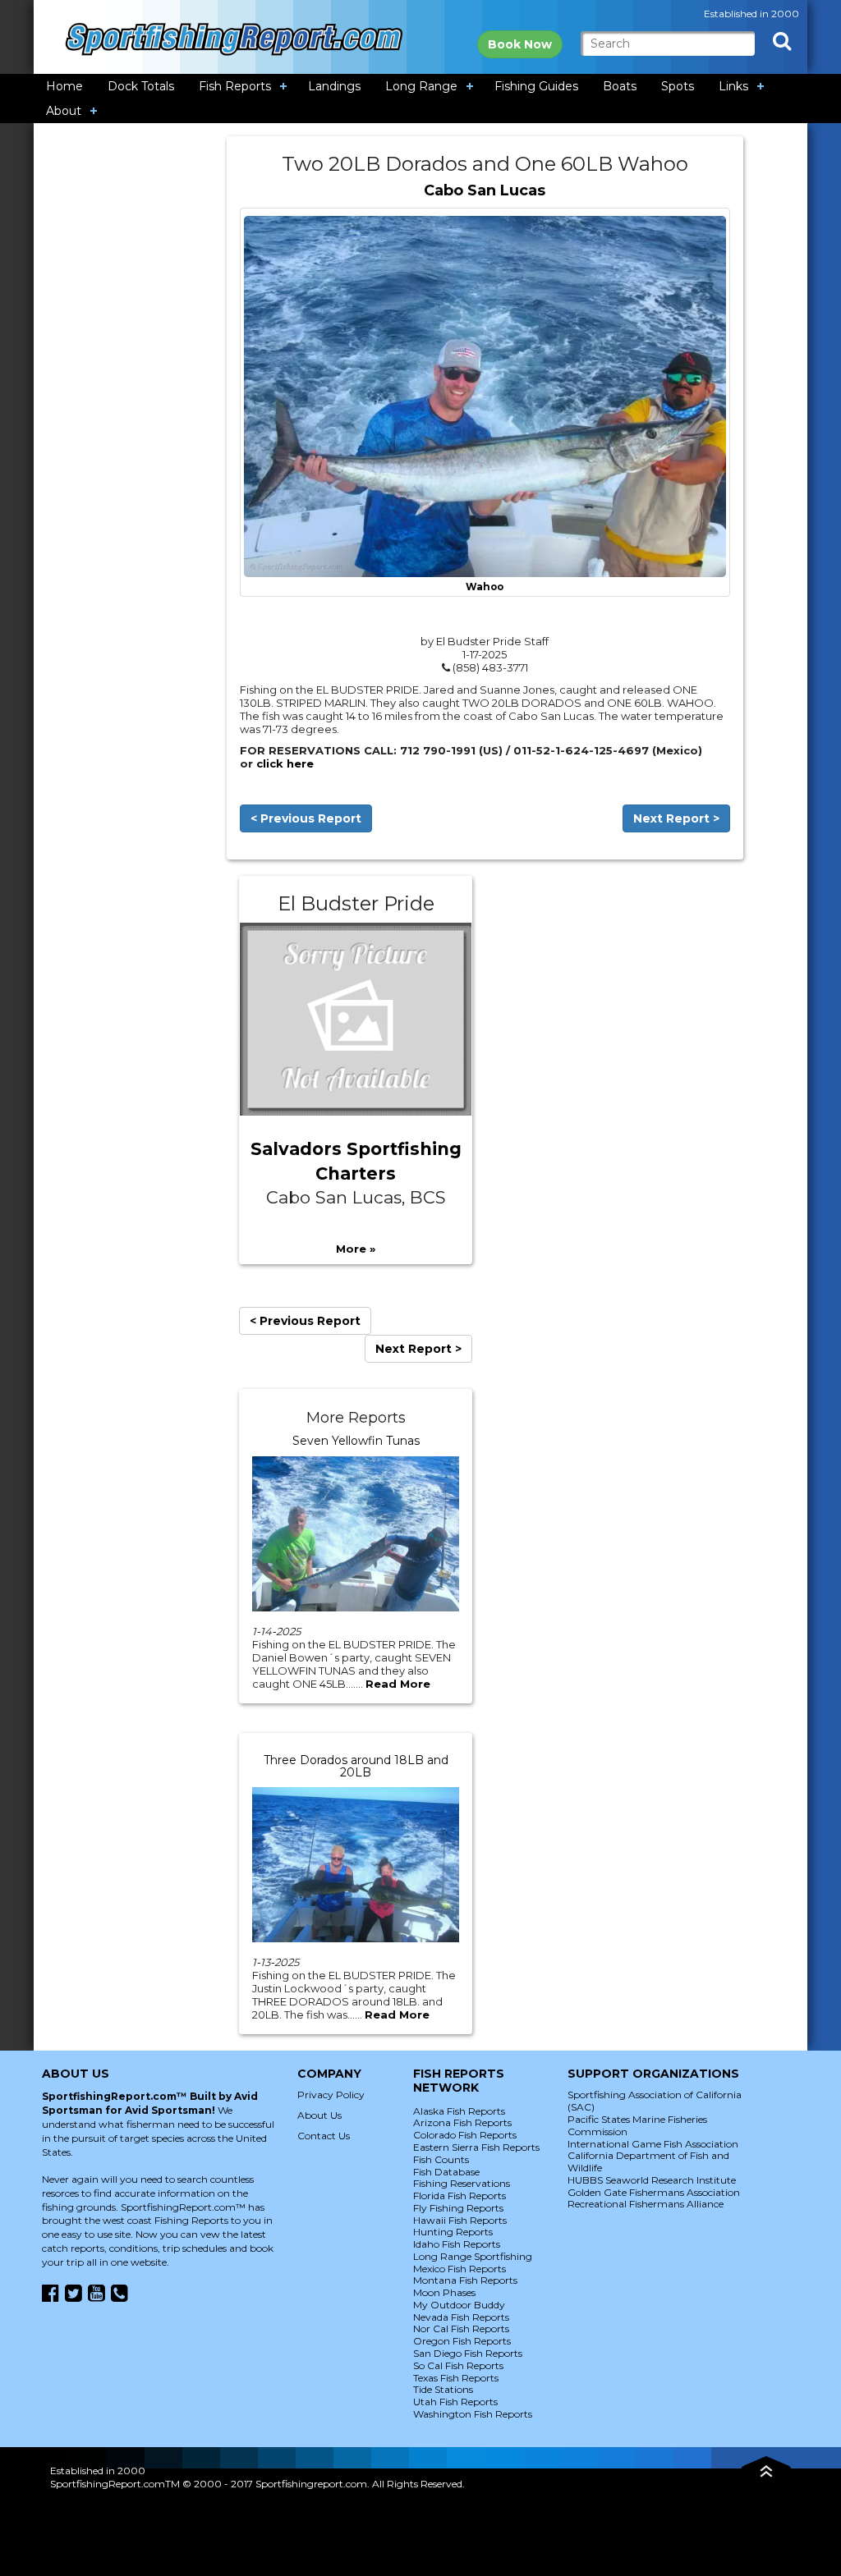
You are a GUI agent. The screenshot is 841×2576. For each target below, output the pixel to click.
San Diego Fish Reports (468, 2353)
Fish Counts (441, 2159)
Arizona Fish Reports (462, 2122)
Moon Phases (444, 2292)
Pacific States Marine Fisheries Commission (637, 2125)
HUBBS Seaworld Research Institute (652, 2180)
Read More (398, 1684)
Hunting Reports (453, 2232)
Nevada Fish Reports (461, 2317)
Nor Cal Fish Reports (461, 2328)
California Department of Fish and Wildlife (648, 2161)
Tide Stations (443, 2389)
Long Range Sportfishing (473, 2256)
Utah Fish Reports (455, 2402)
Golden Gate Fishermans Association (654, 2192)
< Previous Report (306, 818)
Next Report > (676, 818)
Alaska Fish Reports (459, 2111)
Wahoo (485, 587)
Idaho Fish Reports (457, 2244)
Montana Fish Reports (465, 2280)
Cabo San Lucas (485, 190)
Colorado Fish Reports (465, 2135)
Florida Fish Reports (460, 2196)
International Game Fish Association (653, 2144)
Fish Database (446, 2172)
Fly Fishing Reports (458, 2208)
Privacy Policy (331, 2095)
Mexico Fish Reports (460, 2269)
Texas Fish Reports (456, 2378)
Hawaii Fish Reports (460, 2220)
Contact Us (324, 2136)
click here (285, 763)
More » (356, 1249)
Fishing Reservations (462, 2183)
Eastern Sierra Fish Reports (476, 2147)
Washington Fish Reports (473, 2414)
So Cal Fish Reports (458, 2365)
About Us (319, 2115)
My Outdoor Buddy (459, 2305)
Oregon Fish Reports (462, 2341)
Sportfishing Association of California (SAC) (655, 2101)
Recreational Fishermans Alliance (646, 2204)
